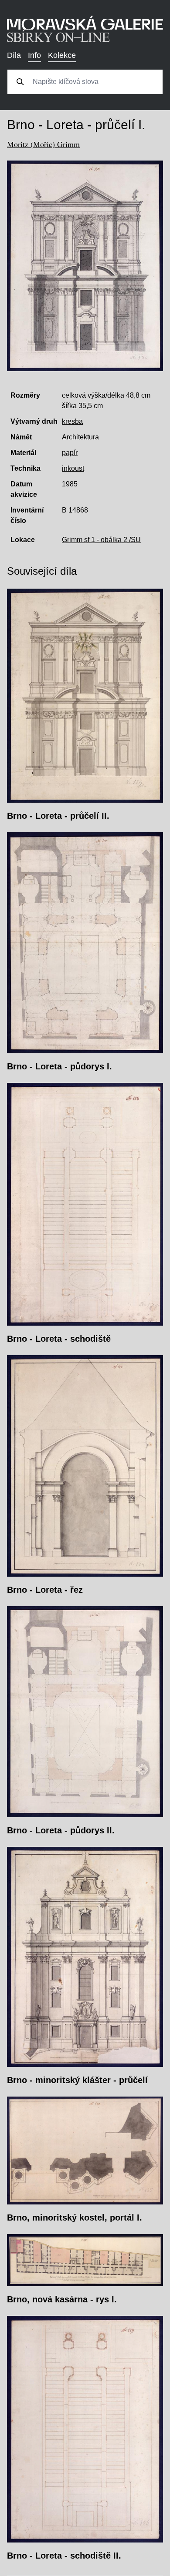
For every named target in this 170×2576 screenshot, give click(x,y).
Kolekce (62, 55)
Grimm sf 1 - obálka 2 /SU (101, 540)
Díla (14, 55)
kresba (72, 421)
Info (34, 55)
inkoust (73, 468)
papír (70, 453)
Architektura (80, 437)
